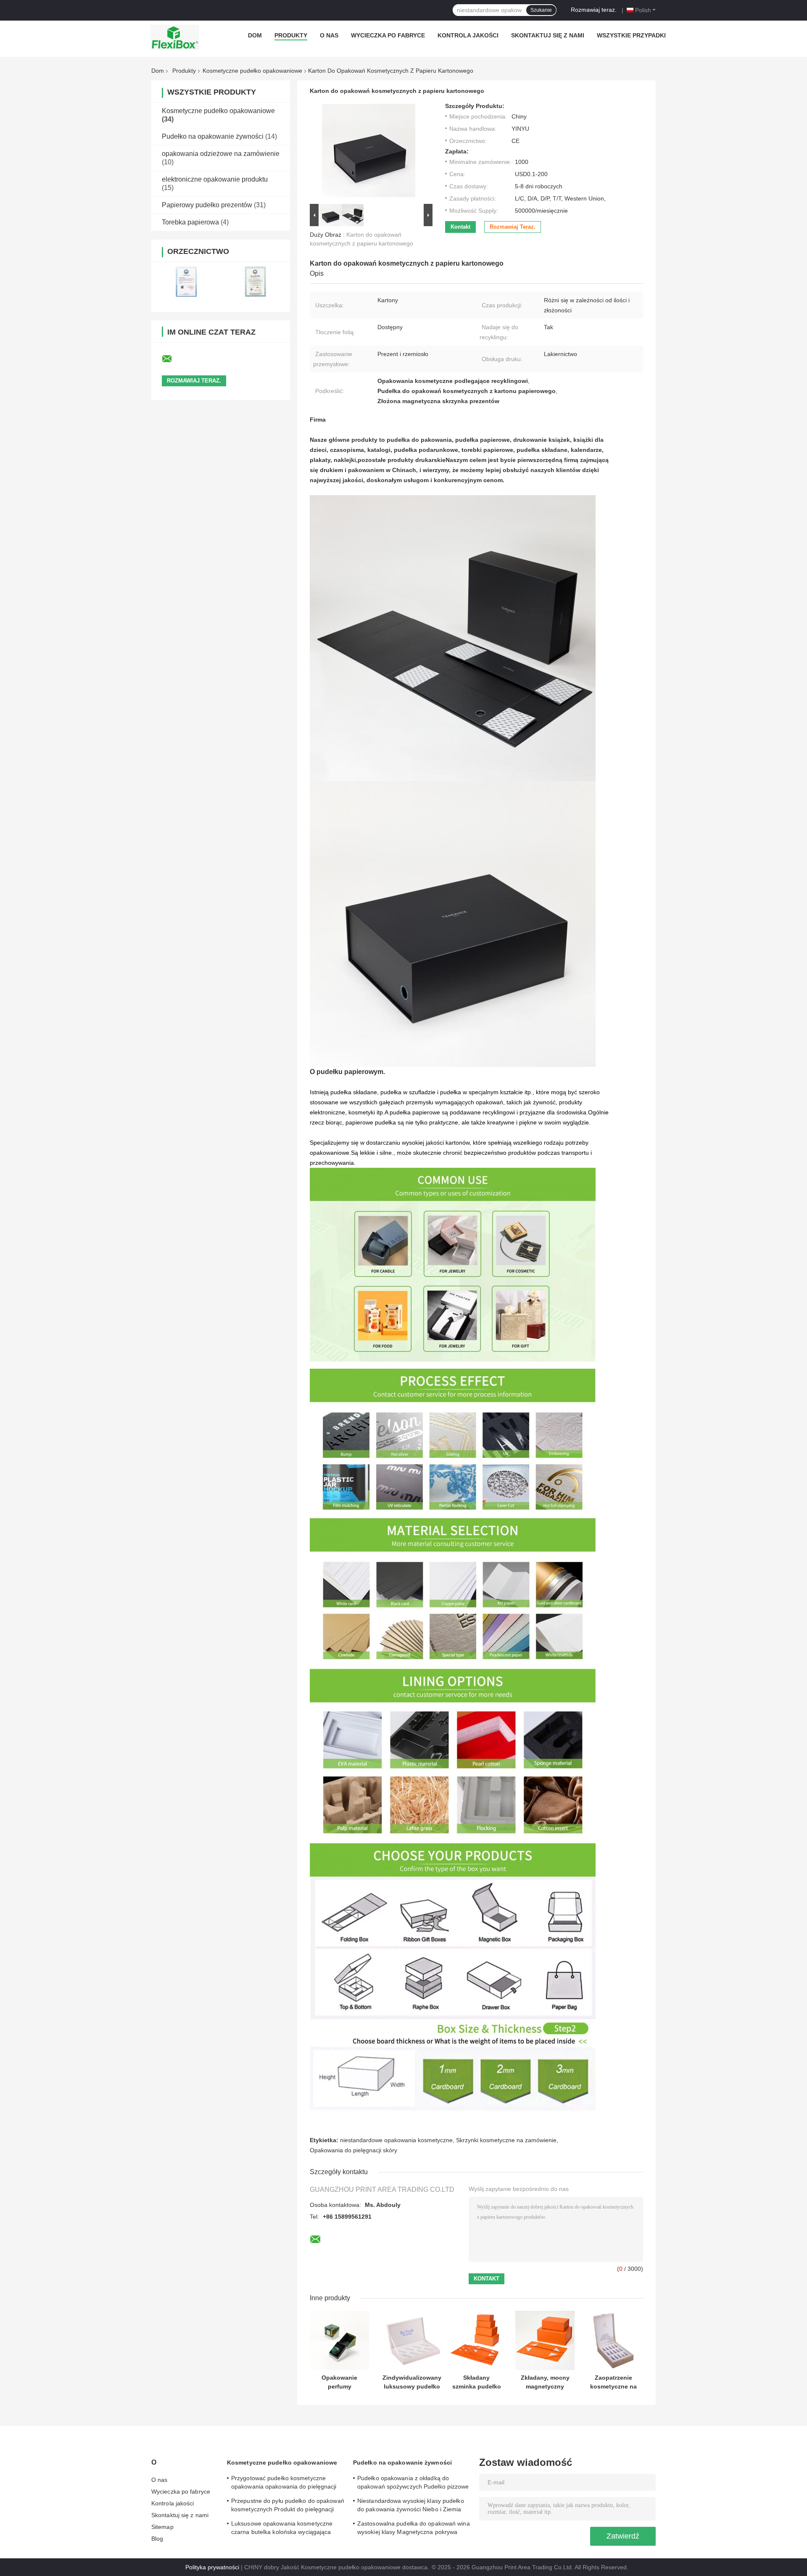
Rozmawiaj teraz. (594, 10)
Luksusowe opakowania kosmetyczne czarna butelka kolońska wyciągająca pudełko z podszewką (282, 2529)
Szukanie (541, 10)
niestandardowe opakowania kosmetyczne (396, 2140)
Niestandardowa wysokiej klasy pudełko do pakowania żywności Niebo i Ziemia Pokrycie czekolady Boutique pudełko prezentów (411, 2506)
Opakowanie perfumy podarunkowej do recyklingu (340, 2382)
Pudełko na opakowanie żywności (213, 136)
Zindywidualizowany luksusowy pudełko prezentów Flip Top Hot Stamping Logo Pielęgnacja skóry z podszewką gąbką (412, 2382)
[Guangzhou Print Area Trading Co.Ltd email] (172, 359)
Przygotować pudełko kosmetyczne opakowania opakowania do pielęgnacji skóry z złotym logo (284, 2484)
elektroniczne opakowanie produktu (215, 179)
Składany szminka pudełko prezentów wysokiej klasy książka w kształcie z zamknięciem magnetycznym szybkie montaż (477, 2382)
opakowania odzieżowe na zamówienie (221, 154)
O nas (329, 35)
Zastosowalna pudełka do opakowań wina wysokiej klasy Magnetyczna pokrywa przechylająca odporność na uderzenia (414, 2529)
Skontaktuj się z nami (548, 35)
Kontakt (460, 227)
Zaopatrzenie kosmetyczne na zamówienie (613, 2382)
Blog (157, 2539)
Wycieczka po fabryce (388, 35)
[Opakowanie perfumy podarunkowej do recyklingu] (339, 2340)
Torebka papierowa (190, 222)
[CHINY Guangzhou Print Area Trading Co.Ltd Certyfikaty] (186, 281)
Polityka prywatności (212, 2567)
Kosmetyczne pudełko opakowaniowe (252, 71)
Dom (255, 35)
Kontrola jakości (468, 35)
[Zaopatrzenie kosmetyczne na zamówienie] (613, 2340)
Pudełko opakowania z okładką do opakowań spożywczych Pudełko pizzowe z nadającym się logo (413, 2484)
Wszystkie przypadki (631, 35)
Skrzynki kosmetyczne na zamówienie (506, 2140)
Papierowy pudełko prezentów (207, 205)
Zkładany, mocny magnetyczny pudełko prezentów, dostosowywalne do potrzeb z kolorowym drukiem (545, 2382)
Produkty (291, 35)
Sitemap (162, 2527)
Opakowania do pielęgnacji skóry (353, 2150)
